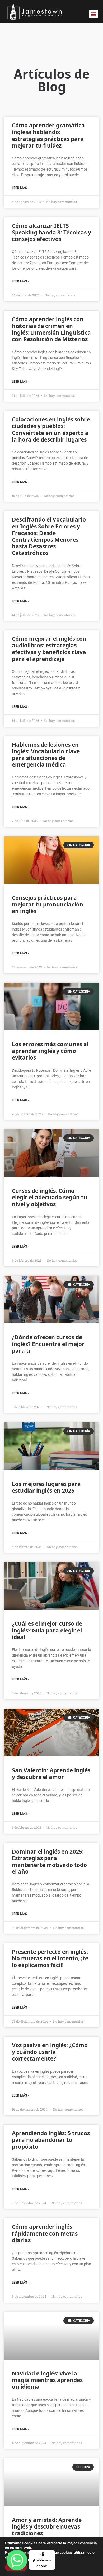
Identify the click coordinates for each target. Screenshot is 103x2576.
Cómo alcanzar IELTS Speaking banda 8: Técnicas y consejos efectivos (51, 232)
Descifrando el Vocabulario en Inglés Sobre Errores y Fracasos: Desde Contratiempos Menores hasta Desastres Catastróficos (49, 536)
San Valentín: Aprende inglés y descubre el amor (51, 1774)
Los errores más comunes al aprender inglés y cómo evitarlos (50, 1051)
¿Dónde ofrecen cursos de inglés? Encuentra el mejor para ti (48, 1344)
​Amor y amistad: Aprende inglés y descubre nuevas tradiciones (47, 2526)
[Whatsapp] (17, 2560)
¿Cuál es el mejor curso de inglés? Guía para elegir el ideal (47, 1630)
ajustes (46, 2557)
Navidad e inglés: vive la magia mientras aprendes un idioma (47, 2380)
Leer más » (21, 188)
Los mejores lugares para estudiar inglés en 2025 (46, 1487)
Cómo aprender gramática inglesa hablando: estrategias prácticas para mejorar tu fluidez (48, 135)
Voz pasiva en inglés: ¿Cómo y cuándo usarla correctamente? (50, 2052)
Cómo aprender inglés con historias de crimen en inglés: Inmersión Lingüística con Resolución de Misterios (51, 329)
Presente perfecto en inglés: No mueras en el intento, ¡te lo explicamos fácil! (50, 1958)
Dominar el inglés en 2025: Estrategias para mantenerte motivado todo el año (49, 1862)
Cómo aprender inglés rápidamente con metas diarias (45, 2233)
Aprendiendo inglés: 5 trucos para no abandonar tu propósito (51, 2140)
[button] (93, 14)
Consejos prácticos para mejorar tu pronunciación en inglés (48, 904)
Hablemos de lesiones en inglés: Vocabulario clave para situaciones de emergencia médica (46, 755)
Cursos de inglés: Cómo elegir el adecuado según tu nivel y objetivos (50, 1197)
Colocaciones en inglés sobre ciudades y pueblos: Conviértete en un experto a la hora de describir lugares (51, 429)
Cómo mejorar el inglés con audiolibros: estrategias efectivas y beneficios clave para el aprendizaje (49, 649)
